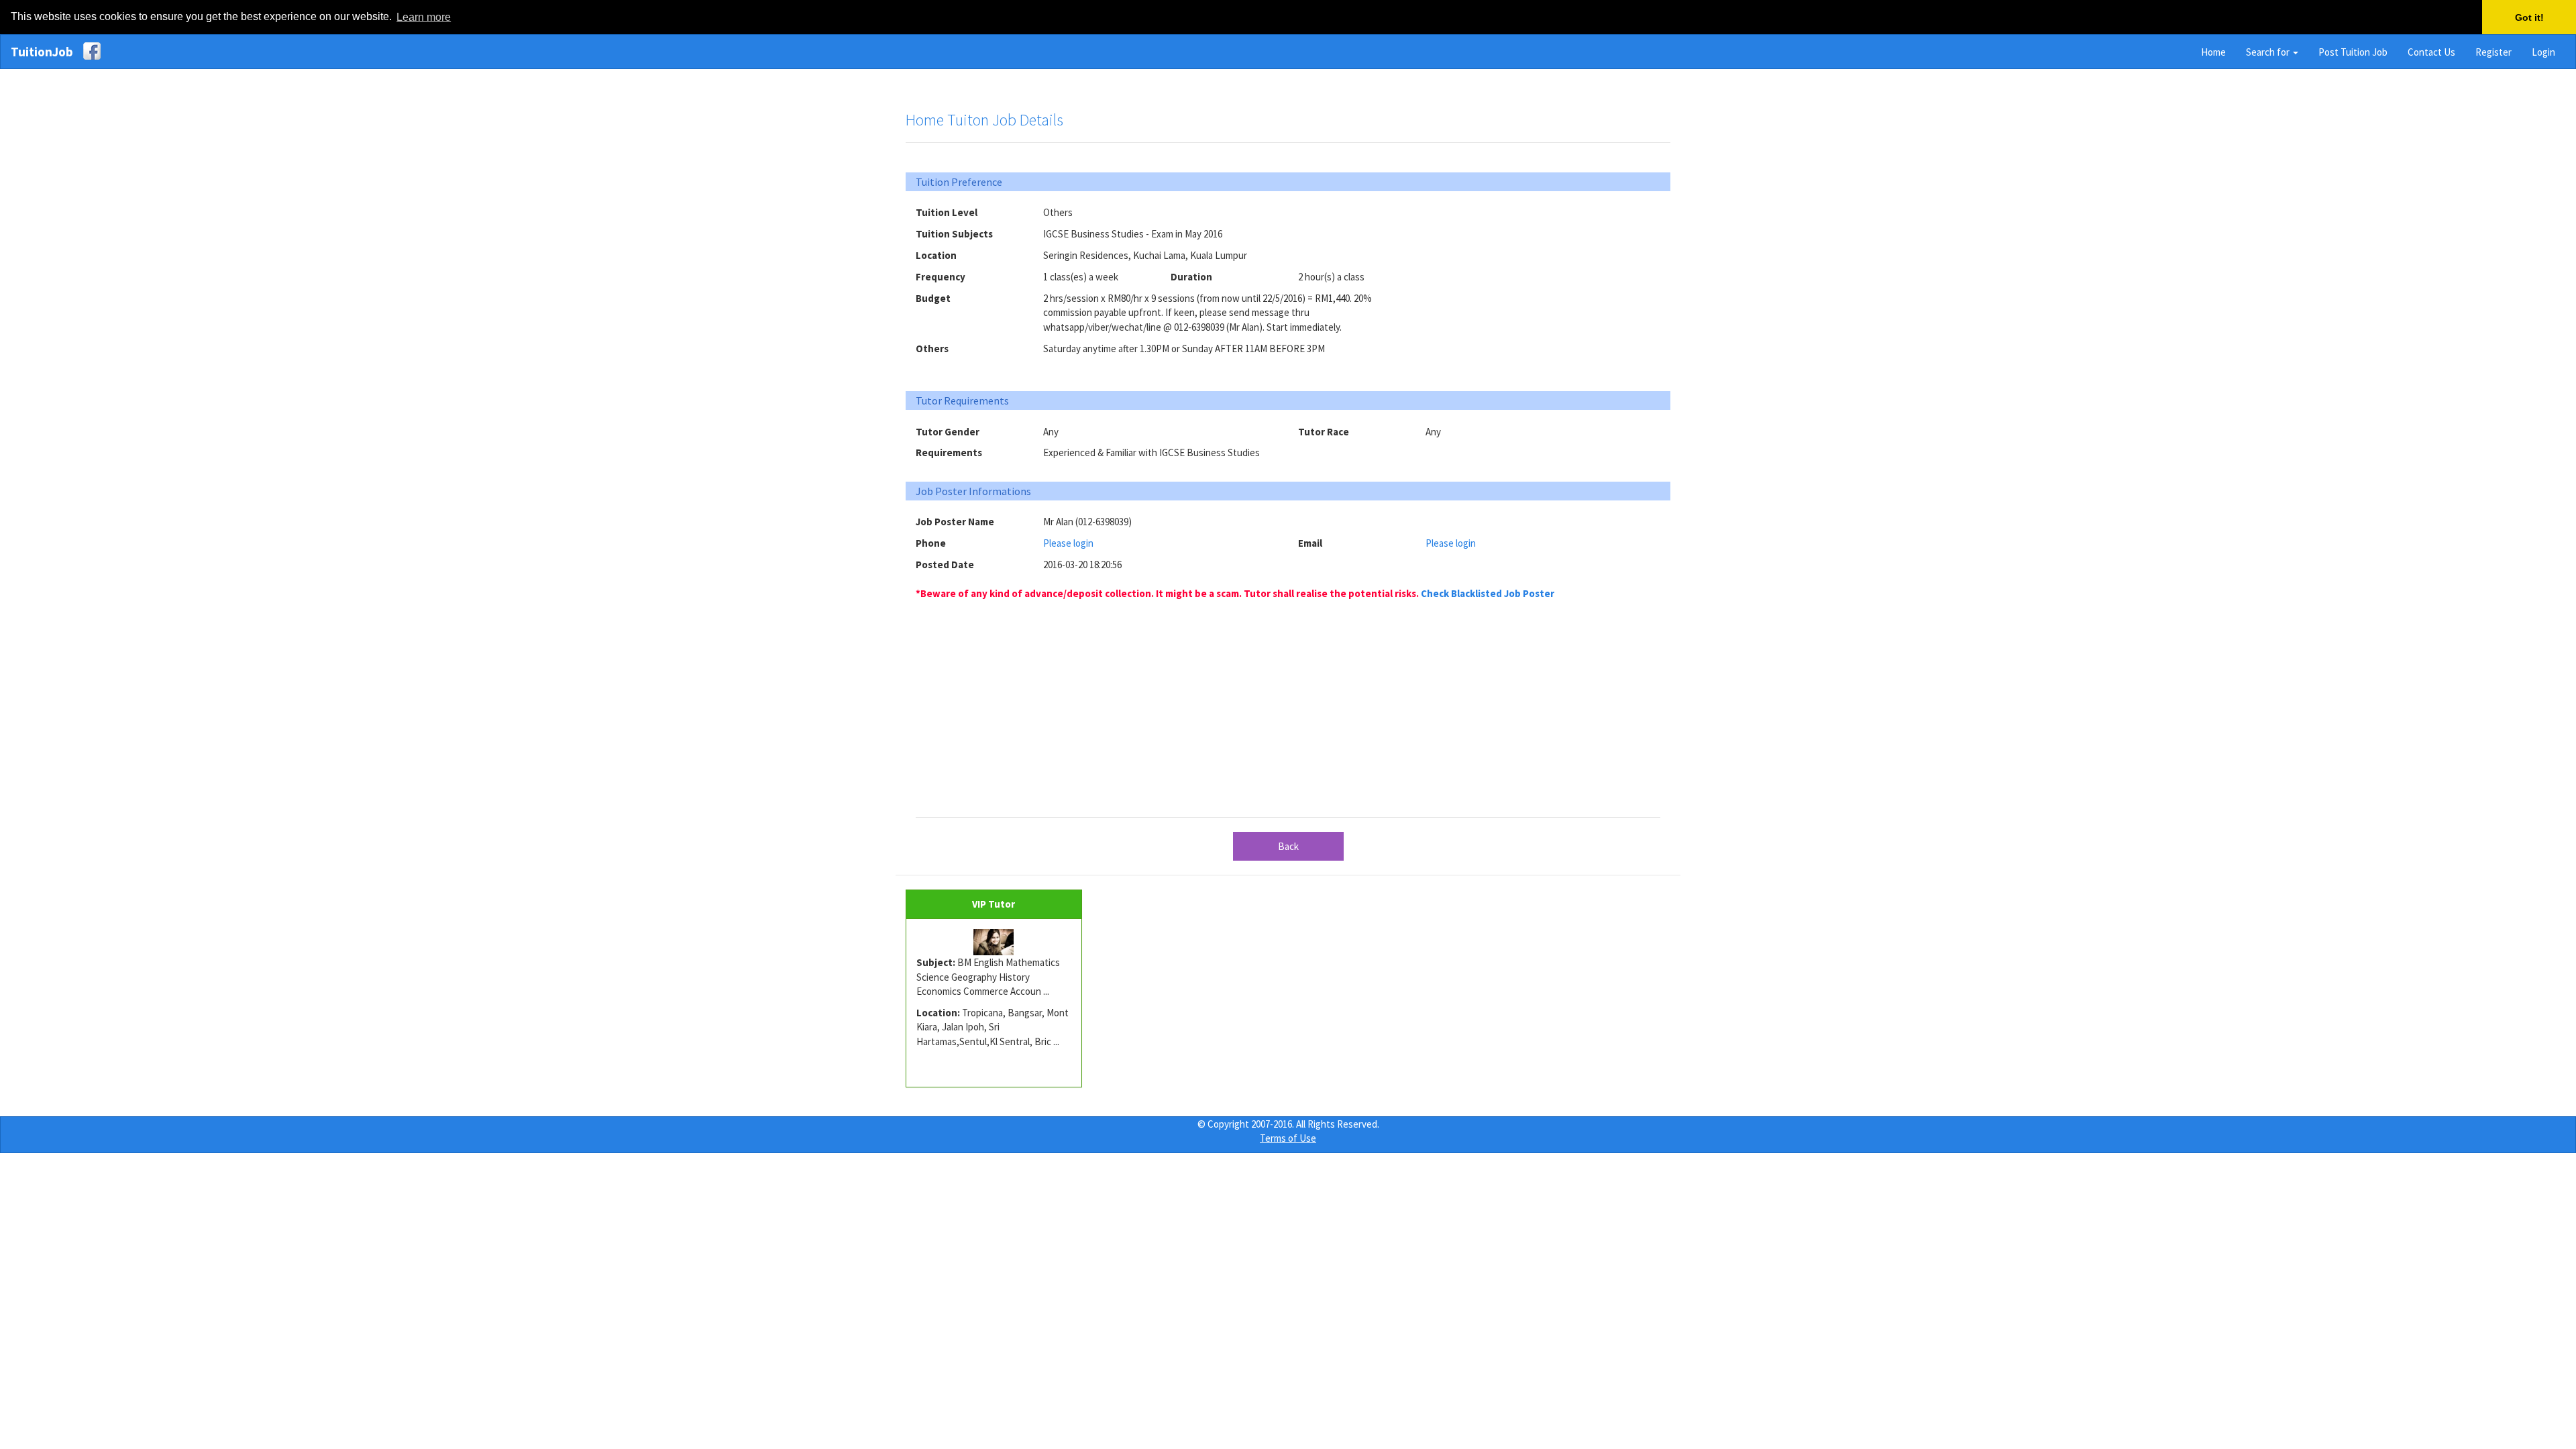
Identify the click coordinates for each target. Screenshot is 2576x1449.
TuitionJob (42, 52)
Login (2543, 52)
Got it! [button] (2529, 17)
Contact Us (2431, 52)
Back (1288, 846)
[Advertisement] (1543, 289)
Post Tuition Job (2353, 52)
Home (2213, 52)
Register (2493, 52)
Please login (1068, 543)
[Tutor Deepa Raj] (994, 943)
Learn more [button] (424, 17)
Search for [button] (2269, 52)
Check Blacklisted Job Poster (1488, 593)
